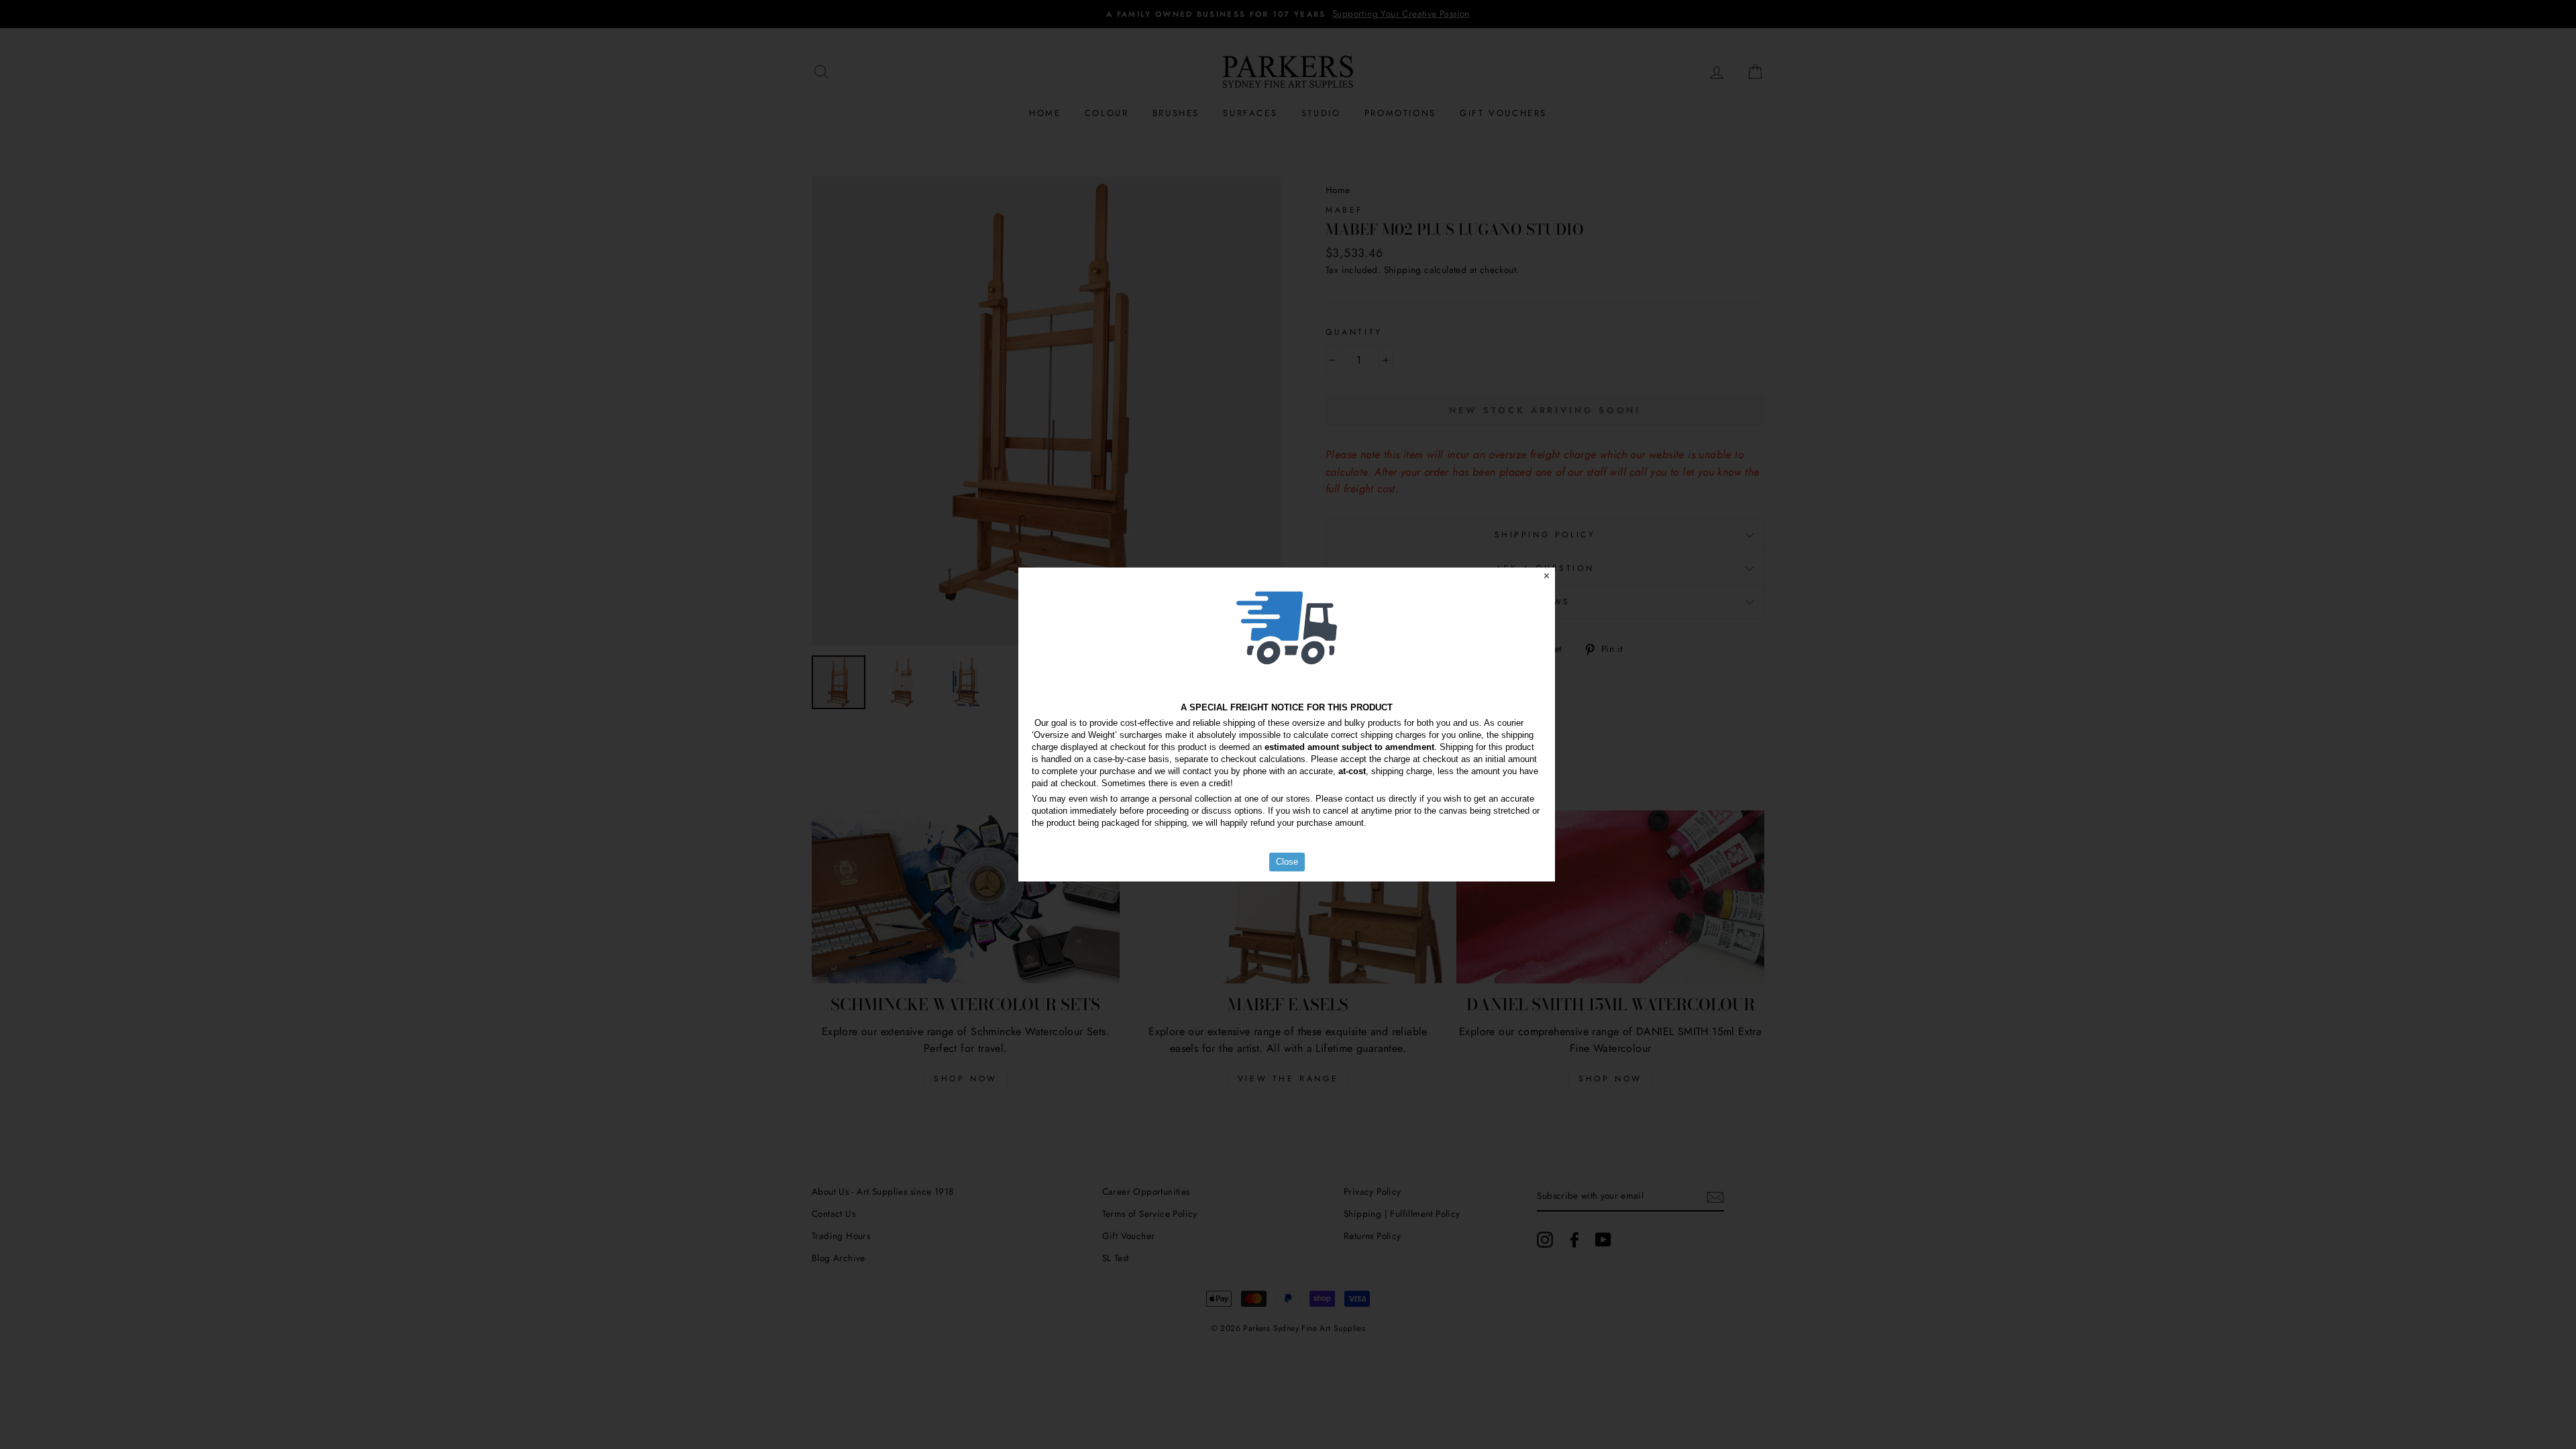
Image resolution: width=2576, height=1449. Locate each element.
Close (1287, 862)
